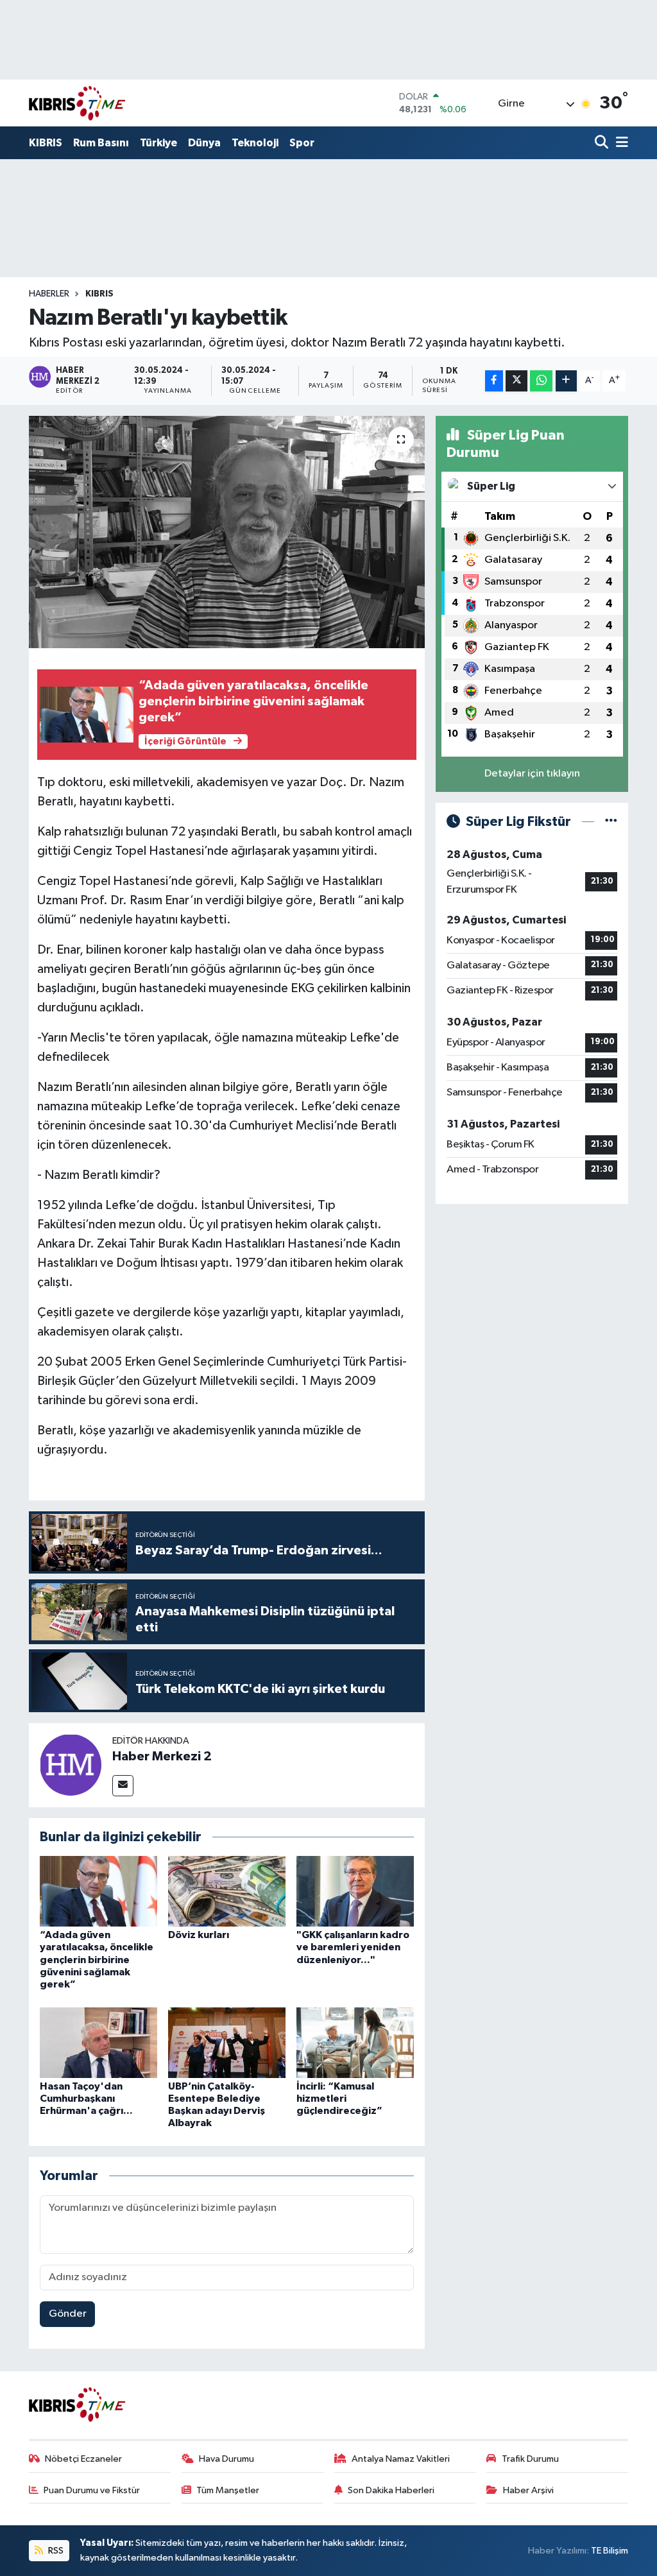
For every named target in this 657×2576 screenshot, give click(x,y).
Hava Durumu (226, 2459)
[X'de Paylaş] (516, 381)
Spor (302, 143)
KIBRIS (46, 143)
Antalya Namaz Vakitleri (401, 2459)
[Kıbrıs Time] (77, 103)
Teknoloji (255, 143)
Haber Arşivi (528, 2490)
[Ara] (603, 143)
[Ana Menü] (620, 143)
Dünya (204, 143)
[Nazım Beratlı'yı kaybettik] (227, 532)
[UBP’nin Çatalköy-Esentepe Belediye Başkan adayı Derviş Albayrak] (227, 2042)
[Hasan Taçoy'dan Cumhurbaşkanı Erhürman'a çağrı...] (98, 2042)
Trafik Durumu (530, 2459)
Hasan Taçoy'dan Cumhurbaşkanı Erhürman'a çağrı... (86, 2099)
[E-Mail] (123, 1786)
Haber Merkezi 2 (162, 1756)
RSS (55, 2551)
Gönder (68, 2314)
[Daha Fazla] (566, 381)
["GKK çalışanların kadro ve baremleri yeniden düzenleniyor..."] (355, 1891)
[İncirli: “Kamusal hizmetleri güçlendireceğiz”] (355, 2042)
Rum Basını (101, 143)
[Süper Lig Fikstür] (611, 822)
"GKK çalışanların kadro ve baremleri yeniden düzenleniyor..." (353, 1947)
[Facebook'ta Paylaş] (494, 381)
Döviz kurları (199, 1935)
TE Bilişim (610, 2551)
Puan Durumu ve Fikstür (92, 2490)
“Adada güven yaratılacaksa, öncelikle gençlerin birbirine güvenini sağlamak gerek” (97, 1960)
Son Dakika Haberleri (391, 2490)
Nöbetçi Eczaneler (83, 2459)
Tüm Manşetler (228, 2490)
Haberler (49, 294)
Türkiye (158, 143)
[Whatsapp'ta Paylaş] (541, 381)
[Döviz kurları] (227, 1891)
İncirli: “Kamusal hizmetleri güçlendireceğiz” (339, 2099)
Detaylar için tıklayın (532, 774)
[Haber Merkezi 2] (71, 1765)
